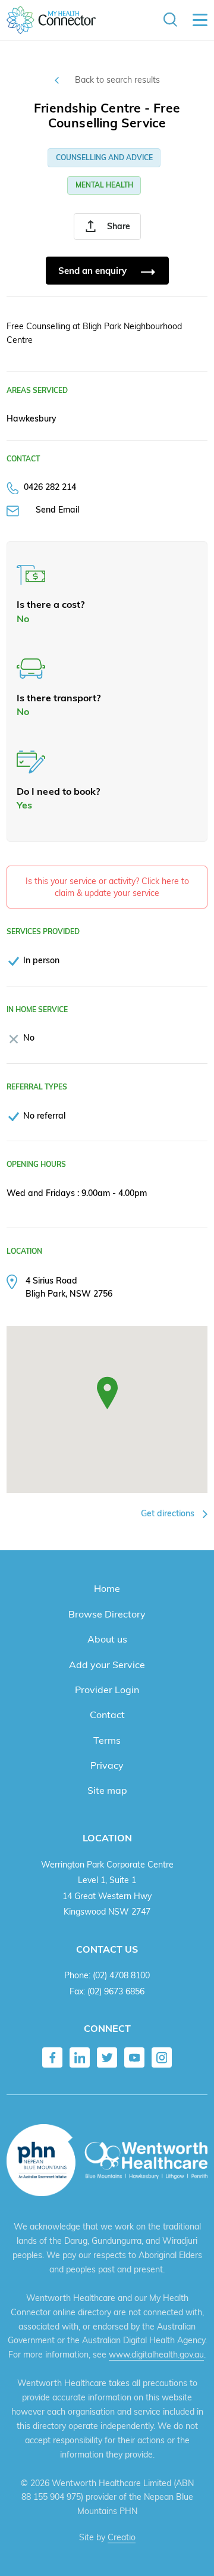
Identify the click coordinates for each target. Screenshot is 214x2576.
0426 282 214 (50, 487)
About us (107, 1639)
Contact (107, 1715)
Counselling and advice (104, 157)
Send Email (57, 509)
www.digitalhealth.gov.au (156, 2355)
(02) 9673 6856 (116, 1991)
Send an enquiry (94, 271)
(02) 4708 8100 (121, 1975)
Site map (107, 1790)
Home (107, 1588)
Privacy (107, 1765)
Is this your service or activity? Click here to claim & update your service (107, 887)
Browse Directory (107, 1614)
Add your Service (107, 1665)
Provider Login (107, 1690)
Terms (107, 1740)
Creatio (122, 2537)
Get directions (169, 1513)
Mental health (104, 185)
